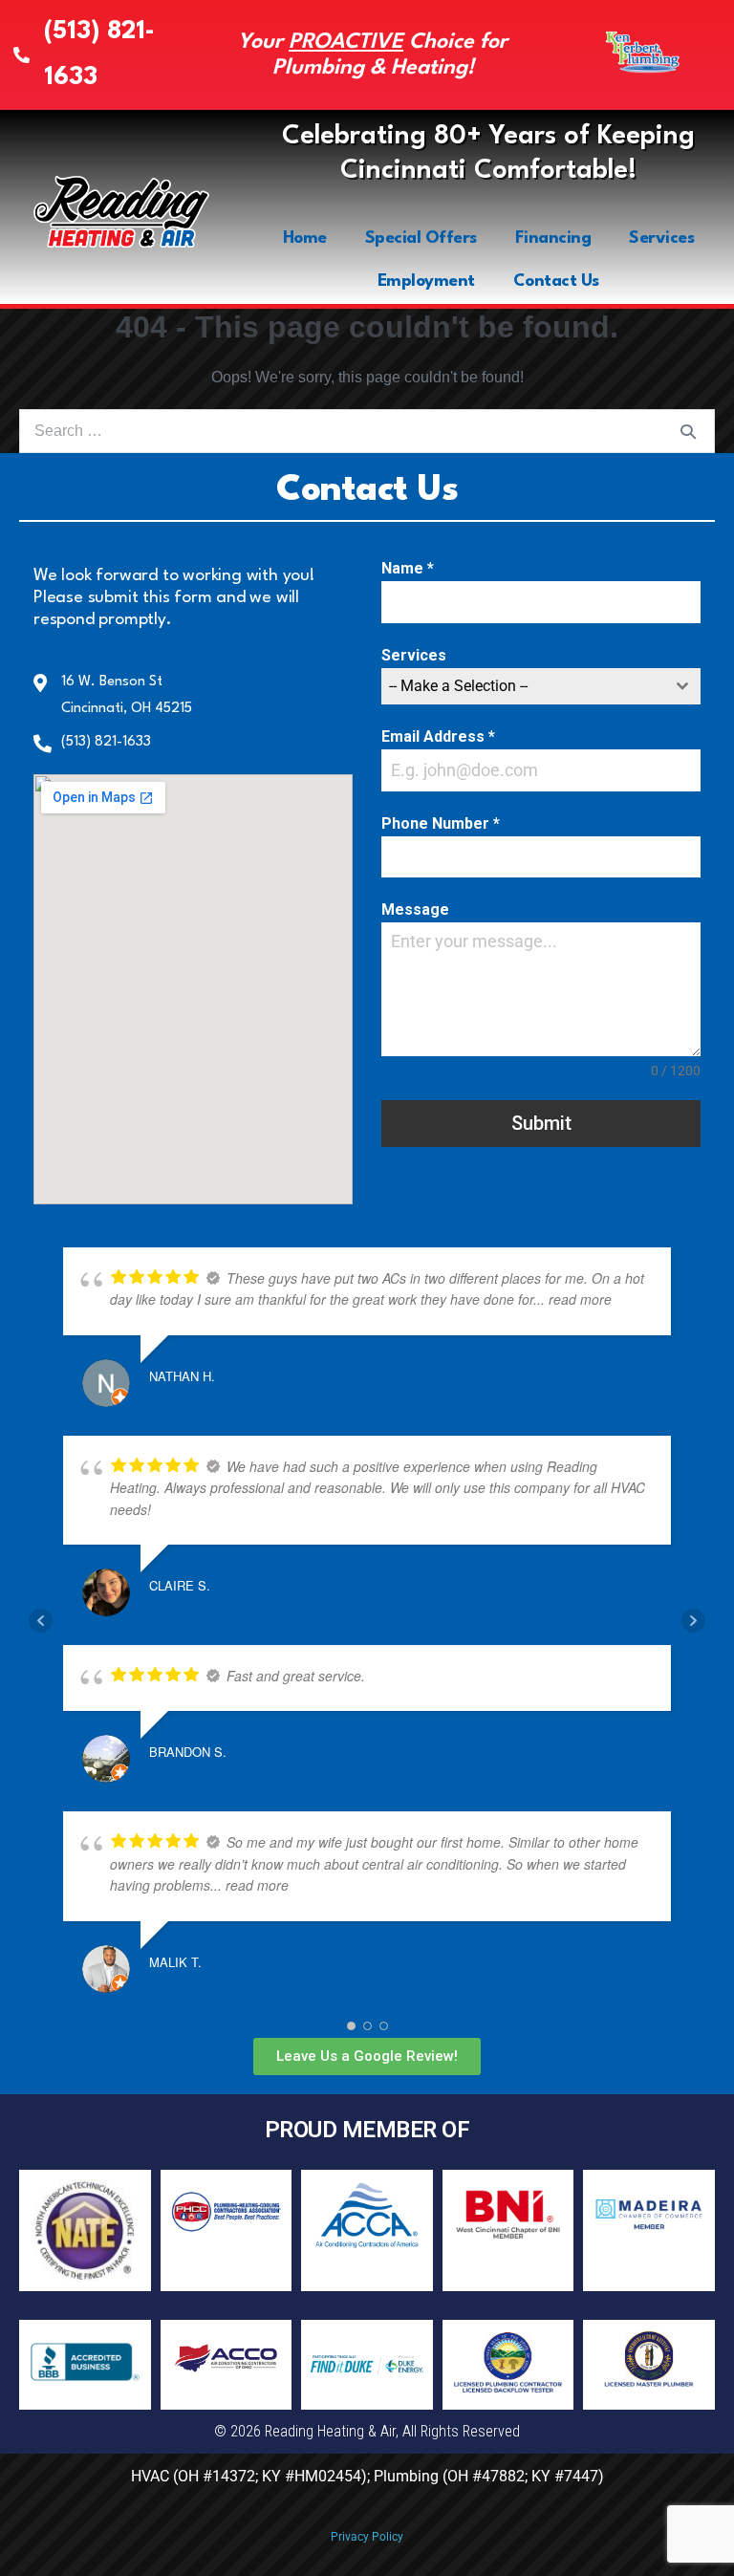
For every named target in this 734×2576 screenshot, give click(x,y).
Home (305, 238)
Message (415, 909)
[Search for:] (367, 431)
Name (408, 568)
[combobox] (541, 686)
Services (661, 238)
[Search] (688, 431)
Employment (426, 281)
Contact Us (556, 281)
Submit (541, 1123)
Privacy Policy (367, 2537)
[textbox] (523, 686)
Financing (553, 238)
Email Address (438, 736)
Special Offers (421, 238)
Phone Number (441, 823)
